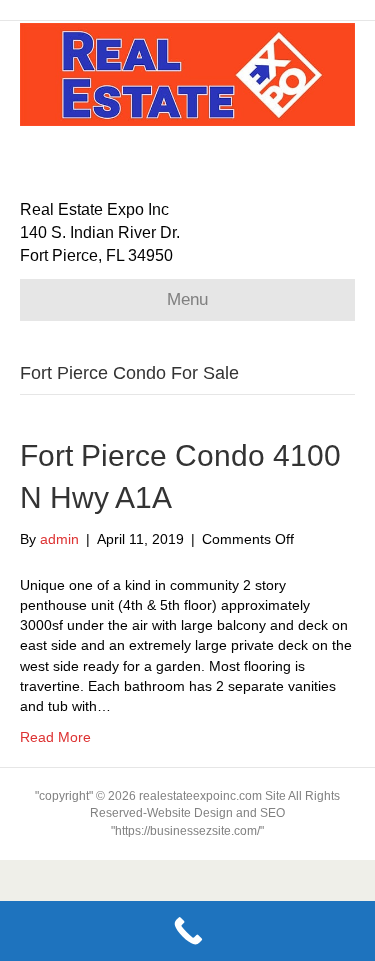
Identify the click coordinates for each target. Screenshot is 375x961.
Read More (55, 737)
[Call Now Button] (187, 931)
